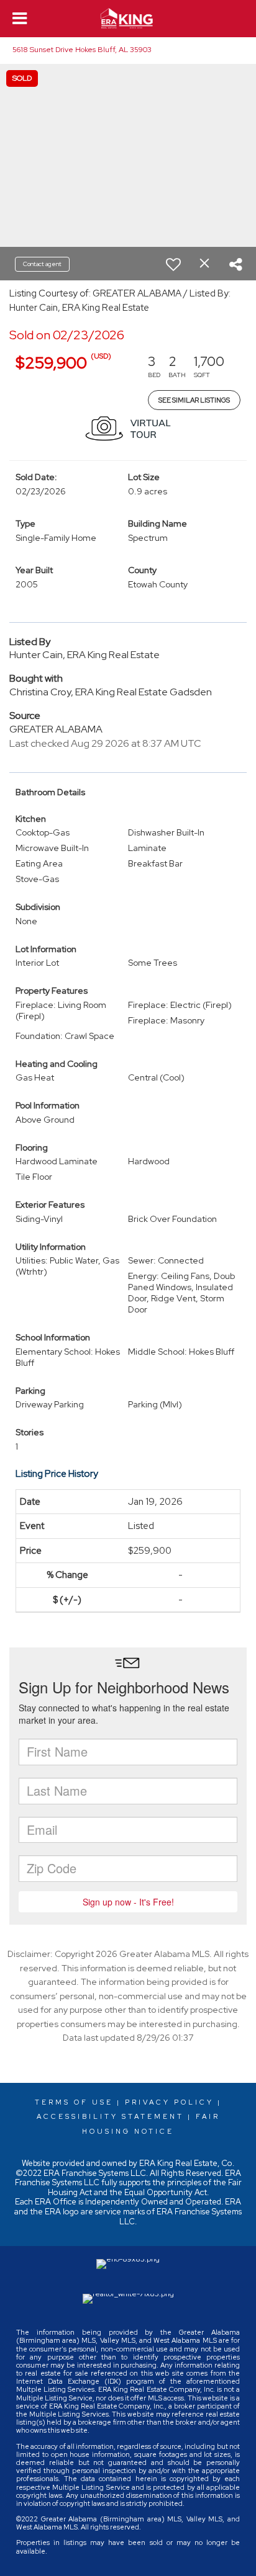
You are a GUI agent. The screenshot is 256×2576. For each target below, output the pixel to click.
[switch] (173, 264)
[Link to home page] (128, 19)
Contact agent (42, 264)
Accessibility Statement (110, 2116)
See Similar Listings (194, 400)
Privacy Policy (169, 2102)
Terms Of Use (74, 2102)
